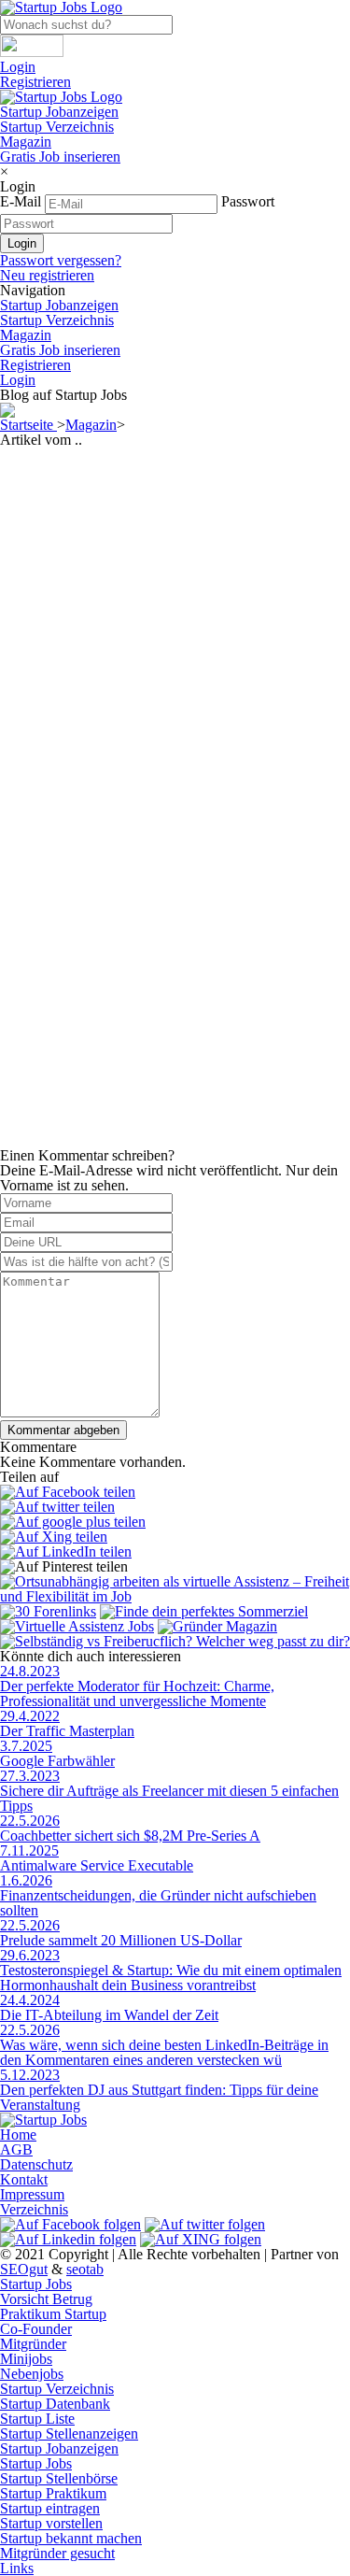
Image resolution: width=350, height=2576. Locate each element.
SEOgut (24, 2269)
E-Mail (21, 201)
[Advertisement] (175, 623)
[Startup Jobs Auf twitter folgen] (205, 2224)
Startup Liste (37, 2419)
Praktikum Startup (53, 2314)
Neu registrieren (47, 275)
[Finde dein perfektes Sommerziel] (204, 1611)
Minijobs (26, 2359)
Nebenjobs (32, 2374)
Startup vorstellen (51, 2523)
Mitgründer (33, 2344)
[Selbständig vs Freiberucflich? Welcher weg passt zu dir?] (175, 1641)
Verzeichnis (34, 2209)
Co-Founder (36, 2329)
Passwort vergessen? (61, 260)
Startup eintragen (50, 2508)
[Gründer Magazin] (217, 1626)
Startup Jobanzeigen (59, 112)
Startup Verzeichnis (57, 127)
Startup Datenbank (55, 2404)
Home (18, 2135)
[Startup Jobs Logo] (61, 97)
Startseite (28, 425)
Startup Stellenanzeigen (69, 2434)
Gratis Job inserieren (60, 157)
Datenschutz (36, 2164)
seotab (85, 2269)
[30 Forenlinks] (48, 1611)
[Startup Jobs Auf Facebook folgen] (70, 2224)
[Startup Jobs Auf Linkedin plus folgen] (68, 2239)
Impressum (32, 2194)
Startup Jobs (36, 2284)
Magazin (26, 142)
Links (17, 2568)
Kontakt (24, 2179)
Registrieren (35, 82)
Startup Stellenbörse (59, 2478)
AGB (16, 2149)
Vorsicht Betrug (46, 2299)
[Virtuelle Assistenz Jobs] (77, 1626)
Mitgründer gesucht (57, 2553)
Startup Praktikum (53, 2493)
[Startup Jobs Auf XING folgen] (201, 2239)
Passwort (248, 201)
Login (18, 67)
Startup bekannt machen (71, 2538)
